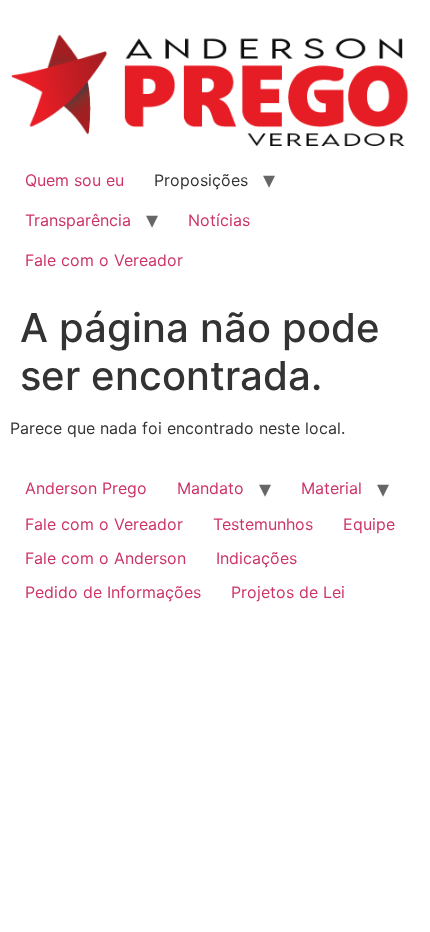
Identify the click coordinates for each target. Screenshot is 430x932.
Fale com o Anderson (105, 558)
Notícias (219, 220)
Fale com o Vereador (104, 260)
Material (331, 488)
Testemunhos (263, 524)
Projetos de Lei (288, 592)
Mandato (210, 488)
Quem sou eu (74, 180)
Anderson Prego (86, 488)
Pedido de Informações (113, 592)
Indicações (256, 558)
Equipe (369, 524)
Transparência (78, 220)
